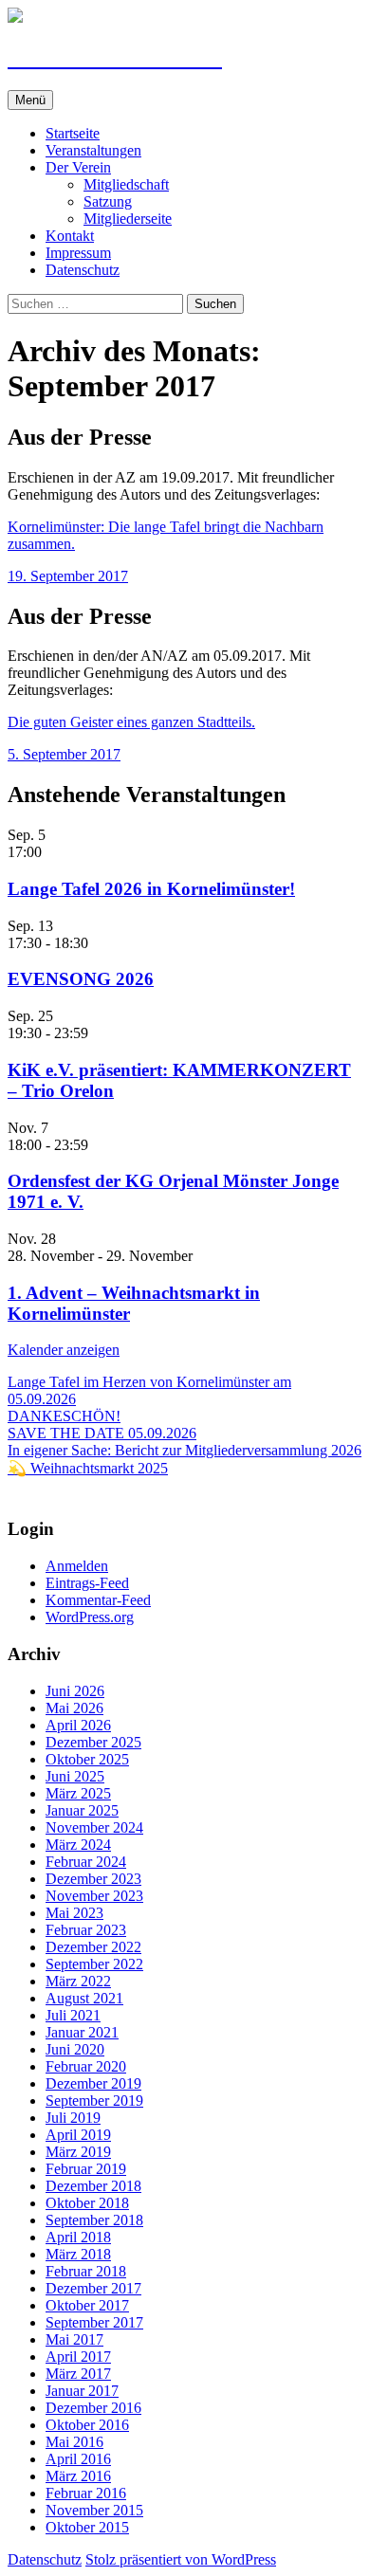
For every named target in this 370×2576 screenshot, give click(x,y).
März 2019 (78, 2152)
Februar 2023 (86, 1930)
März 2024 (78, 1845)
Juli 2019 (73, 2118)
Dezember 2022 (93, 1947)
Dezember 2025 (93, 1742)
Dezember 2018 (93, 2186)
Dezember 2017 (93, 2288)
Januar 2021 (82, 2032)
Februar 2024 (86, 1862)
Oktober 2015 (87, 2527)
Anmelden (77, 1566)
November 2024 (94, 1827)
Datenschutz (83, 270)
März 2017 (78, 2374)
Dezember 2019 (93, 2083)
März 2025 (78, 1793)
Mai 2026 (74, 1708)
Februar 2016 (86, 2493)
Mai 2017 (74, 2339)
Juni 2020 (75, 2049)
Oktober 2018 (87, 2203)
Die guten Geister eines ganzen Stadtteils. (131, 722)
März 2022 (78, 1981)
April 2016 (78, 2459)
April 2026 (78, 1725)
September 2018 (94, 2220)
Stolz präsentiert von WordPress (181, 2559)
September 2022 (94, 1964)
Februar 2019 (86, 2169)
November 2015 (94, 2510)
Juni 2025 (75, 1776)
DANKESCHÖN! (64, 1416)
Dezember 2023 (93, 1879)
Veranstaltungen (93, 150)
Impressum (78, 253)
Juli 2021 (73, 2015)
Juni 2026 (75, 1691)
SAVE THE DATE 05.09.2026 (102, 1433)
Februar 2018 (86, 2271)
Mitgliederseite (128, 219)
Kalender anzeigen (64, 1350)
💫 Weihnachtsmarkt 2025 (88, 1468)
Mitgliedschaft (126, 184)
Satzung (108, 201)
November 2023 (94, 1896)
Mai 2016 (74, 2442)
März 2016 (78, 2476)
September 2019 (94, 2101)
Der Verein (78, 167)
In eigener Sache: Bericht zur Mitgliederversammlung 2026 (185, 1450)
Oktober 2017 (87, 2305)
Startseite (73, 133)
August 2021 (84, 1998)
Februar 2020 (86, 2066)
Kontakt (70, 236)
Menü (30, 100)
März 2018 (78, 2254)
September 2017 (94, 2322)
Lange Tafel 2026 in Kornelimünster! (151, 889)
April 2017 (78, 2357)
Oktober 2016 (87, 2425)
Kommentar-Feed (98, 1600)
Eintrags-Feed (87, 1583)
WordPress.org (90, 1617)
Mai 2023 (74, 1913)
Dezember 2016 (93, 2408)
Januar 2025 (82, 1810)
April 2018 (78, 2237)
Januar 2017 (82, 2391)
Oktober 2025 (87, 1759)
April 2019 (78, 2135)
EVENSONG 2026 (81, 979)
